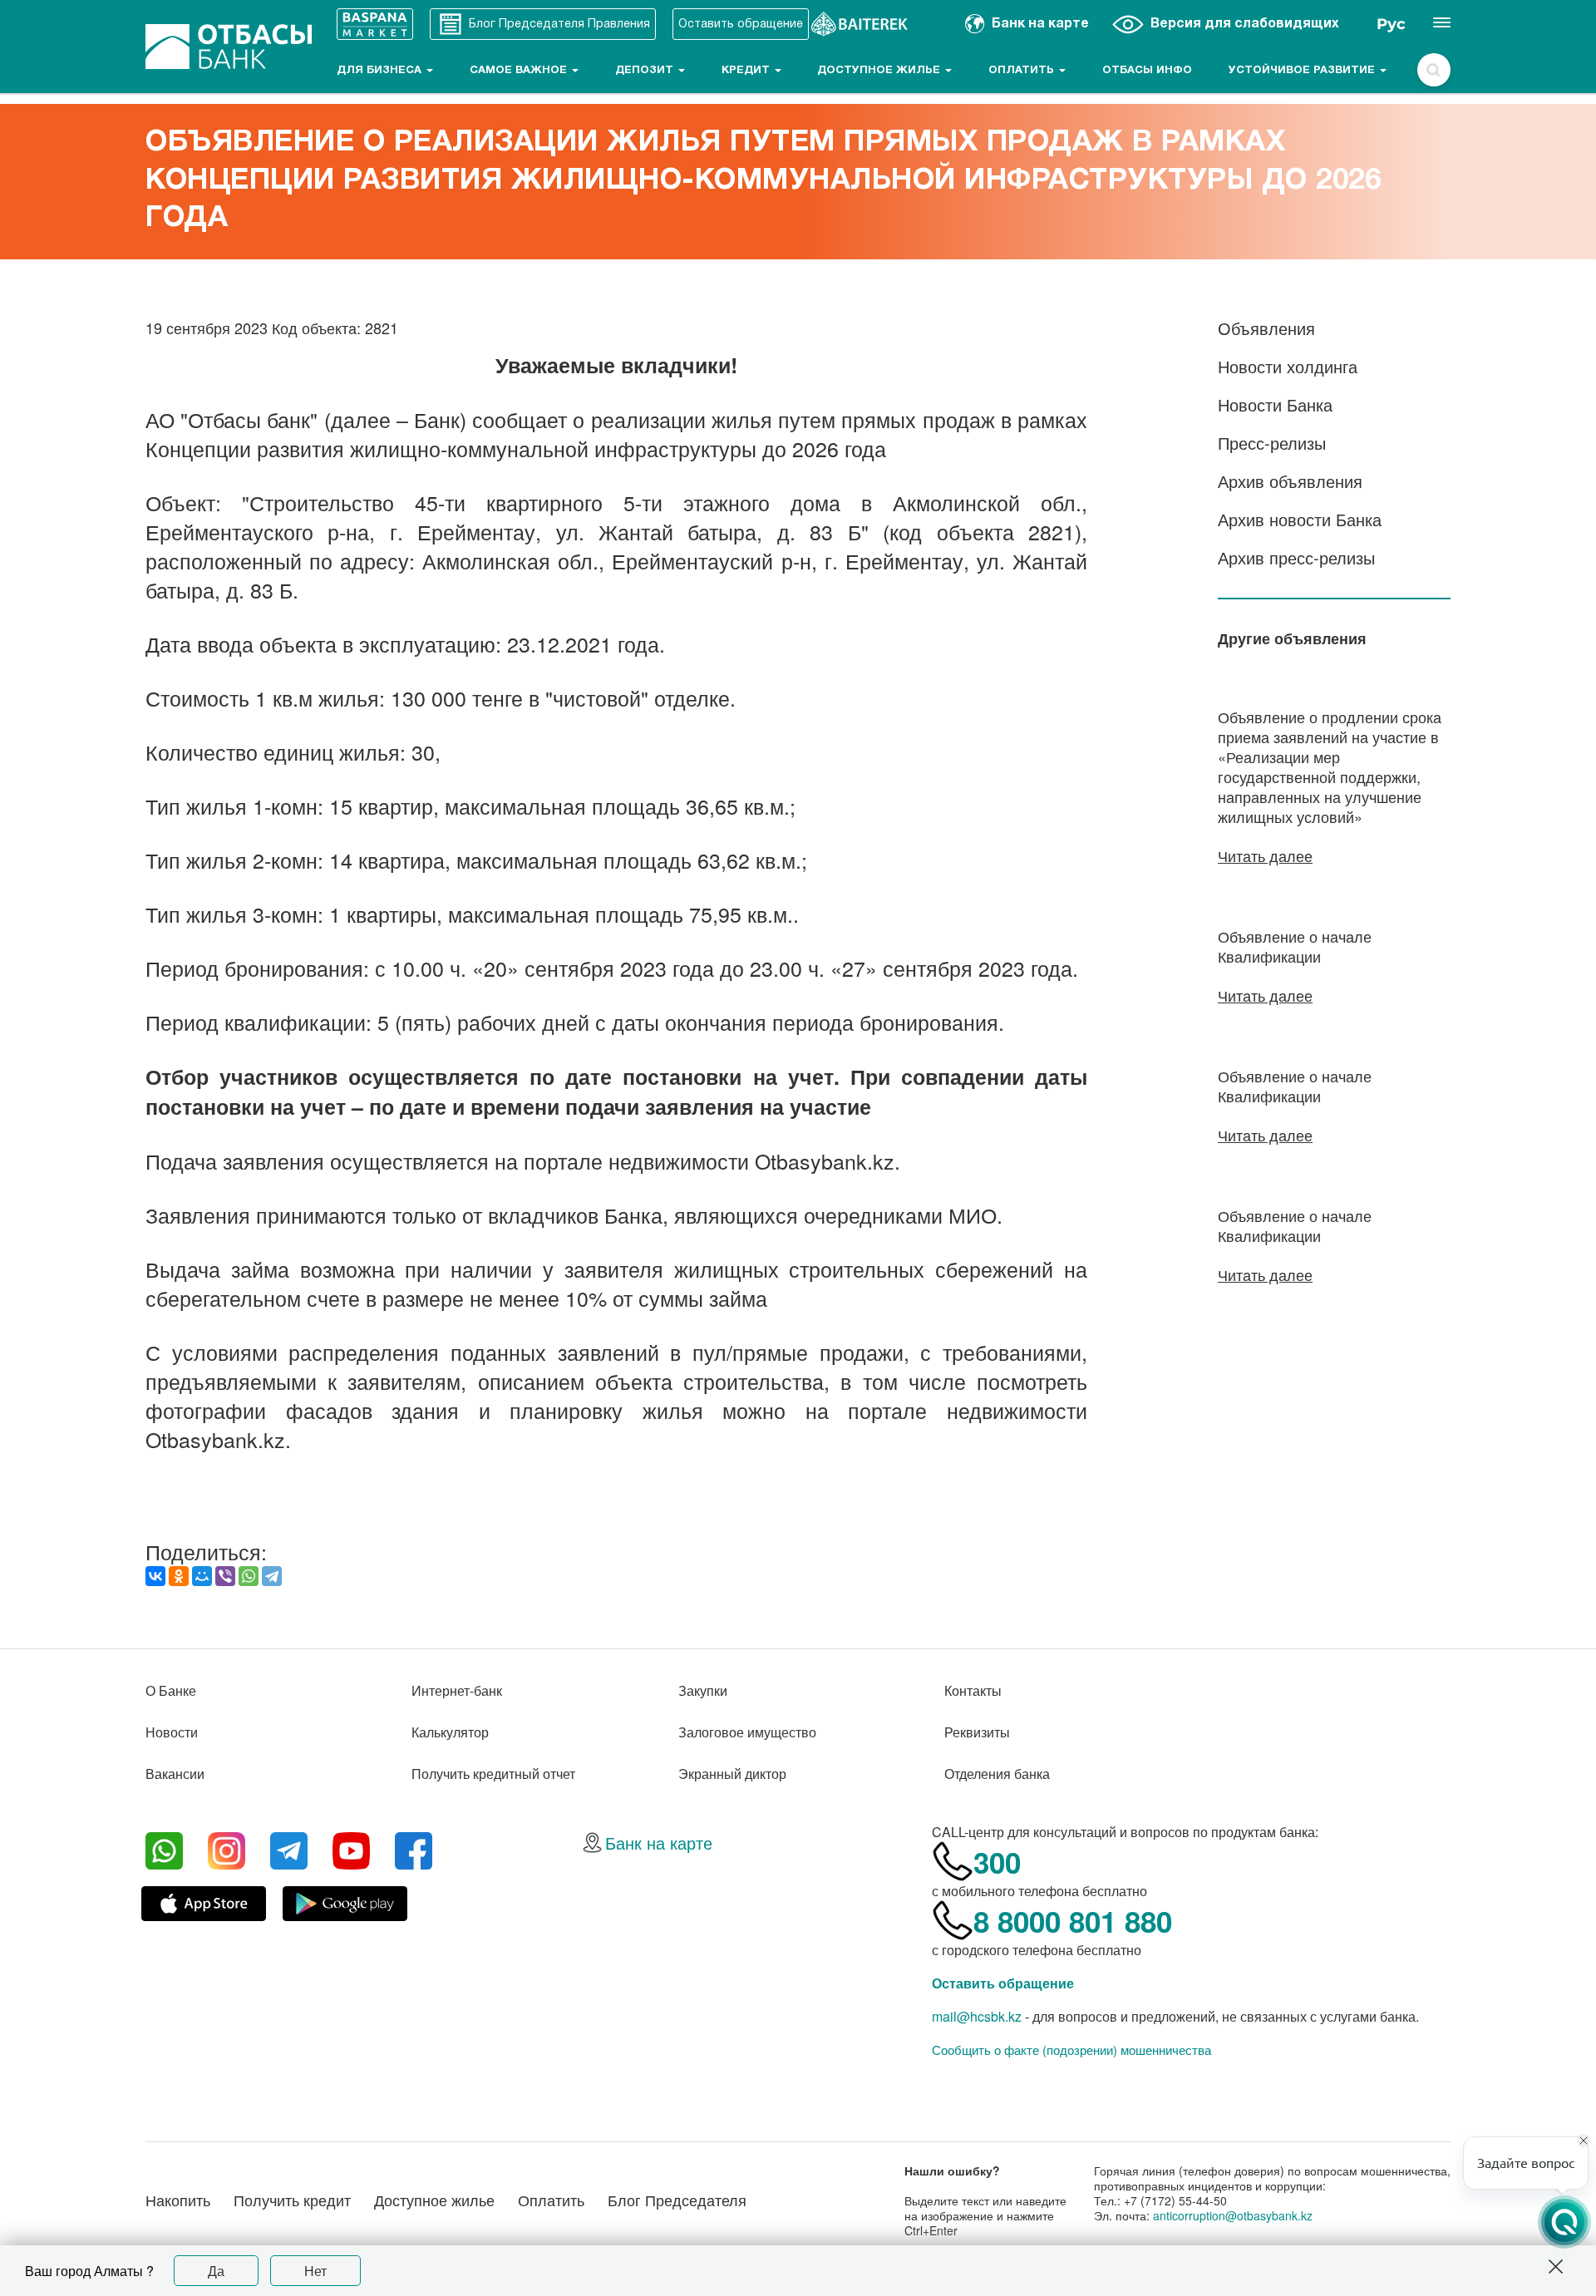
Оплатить (1023, 71)
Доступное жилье (880, 71)
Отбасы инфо (1147, 71)
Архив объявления (1290, 481)
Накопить (178, 2200)
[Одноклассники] (179, 1576)
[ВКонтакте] (155, 1576)
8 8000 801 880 (1073, 1921)
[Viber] (225, 1576)
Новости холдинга (1288, 366)
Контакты (973, 1690)
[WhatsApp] (249, 1576)
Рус (1391, 24)
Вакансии (175, 1774)
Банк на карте (659, 1843)
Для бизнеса (381, 71)
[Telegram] (272, 1576)
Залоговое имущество (747, 1732)
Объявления (1266, 328)
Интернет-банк (457, 1690)
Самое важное (520, 71)
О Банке (171, 1690)
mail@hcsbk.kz (977, 2016)
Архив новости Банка (1300, 519)
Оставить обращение (1003, 1983)
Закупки (703, 1690)
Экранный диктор (732, 1774)
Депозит (646, 71)
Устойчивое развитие (1303, 71)
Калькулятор (450, 1732)
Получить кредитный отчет (493, 1774)
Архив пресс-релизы (1296, 557)
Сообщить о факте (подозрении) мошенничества (1071, 2050)
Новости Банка (1275, 404)
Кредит (747, 71)
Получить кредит (292, 2200)
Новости (172, 1732)
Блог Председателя (677, 2200)
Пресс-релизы (1272, 443)
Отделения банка (997, 1774)
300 (997, 1862)
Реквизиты (977, 1732)
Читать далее (1265, 855)
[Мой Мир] (202, 1576)
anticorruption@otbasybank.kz (1233, 2215)
